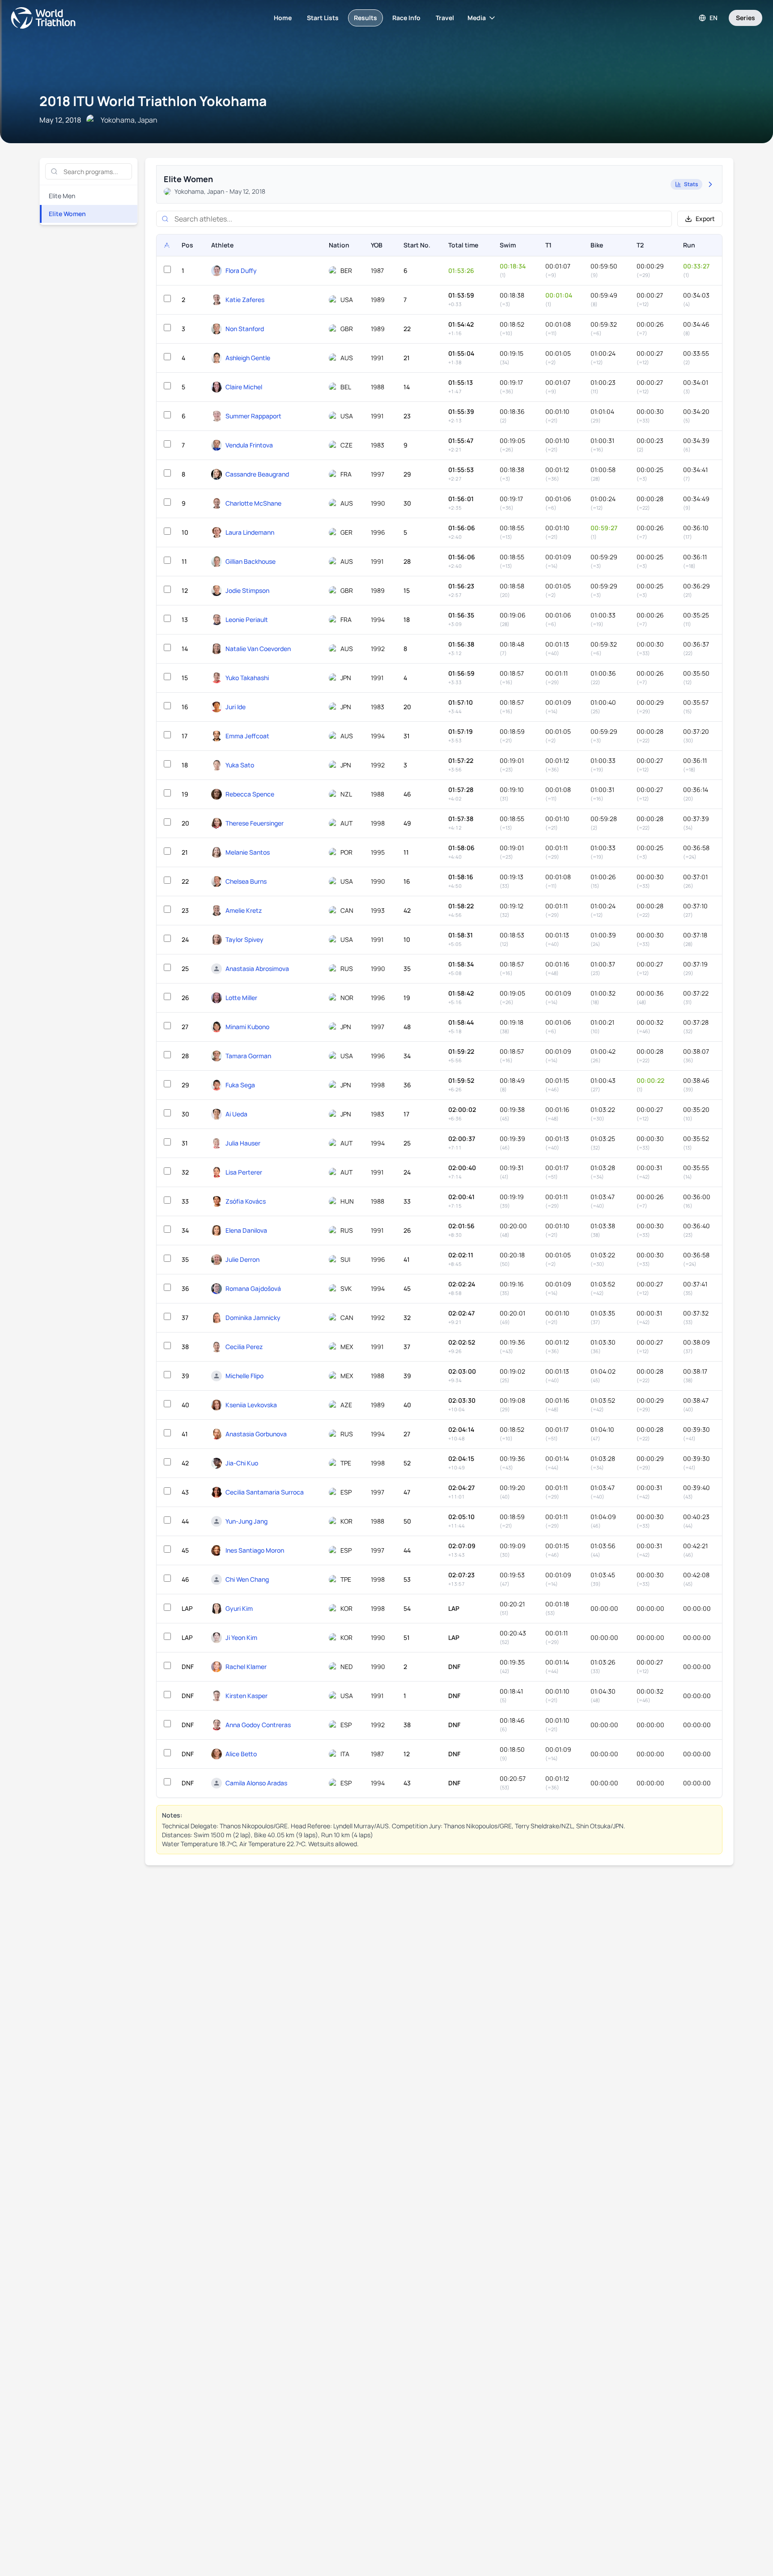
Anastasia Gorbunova (256, 1434)
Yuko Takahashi (247, 678)
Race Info (406, 18)
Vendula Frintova (249, 445)
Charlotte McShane (253, 503)
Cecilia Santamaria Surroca (265, 1492)
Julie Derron (242, 1259)
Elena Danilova (246, 1230)
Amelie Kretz (244, 910)
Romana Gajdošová (253, 1288)
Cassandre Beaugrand (257, 474)
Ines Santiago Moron (255, 1550)
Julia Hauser (243, 1143)
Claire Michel (244, 387)
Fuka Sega (240, 1085)
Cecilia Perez (244, 1347)
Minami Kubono (247, 1027)
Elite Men (62, 196)
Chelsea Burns (246, 881)
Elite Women (67, 214)
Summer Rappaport (253, 416)
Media (477, 18)
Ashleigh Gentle (248, 358)
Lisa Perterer (244, 1172)
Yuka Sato (240, 765)
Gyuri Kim (239, 1608)
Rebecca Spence (250, 794)
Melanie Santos (248, 852)
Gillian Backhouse (251, 561)
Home (283, 18)
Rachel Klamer (246, 1667)
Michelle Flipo (244, 1376)
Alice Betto (241, 1754)
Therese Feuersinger (255, 823)
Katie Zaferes (245, 300)
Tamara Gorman (248, 1056)
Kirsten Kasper (246, 1696)
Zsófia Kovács (246, 1201)
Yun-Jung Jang (246, 1521)
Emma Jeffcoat (247, 736)
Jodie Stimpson (247, 590)
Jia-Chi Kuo (242, 1463)
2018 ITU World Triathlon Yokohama (153, 101)
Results (365, 18)
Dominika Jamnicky (253, 1318)
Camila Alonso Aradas (256, 1783)
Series (745, 18)
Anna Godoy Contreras (258, 1725)
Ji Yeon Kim (241, 1637)
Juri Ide (236, 707)
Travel (445, 18)
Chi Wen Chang (247, 1579)
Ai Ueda (236, 1114)
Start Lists (323, 18)
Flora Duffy (241, 270)
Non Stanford (245, 329)
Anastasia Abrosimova (257, 969)
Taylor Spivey (244, 939)
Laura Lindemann (250, 532)
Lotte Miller (241, 998)
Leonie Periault (247, 620)
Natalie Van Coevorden (258, 649)
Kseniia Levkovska (251, 1405)
